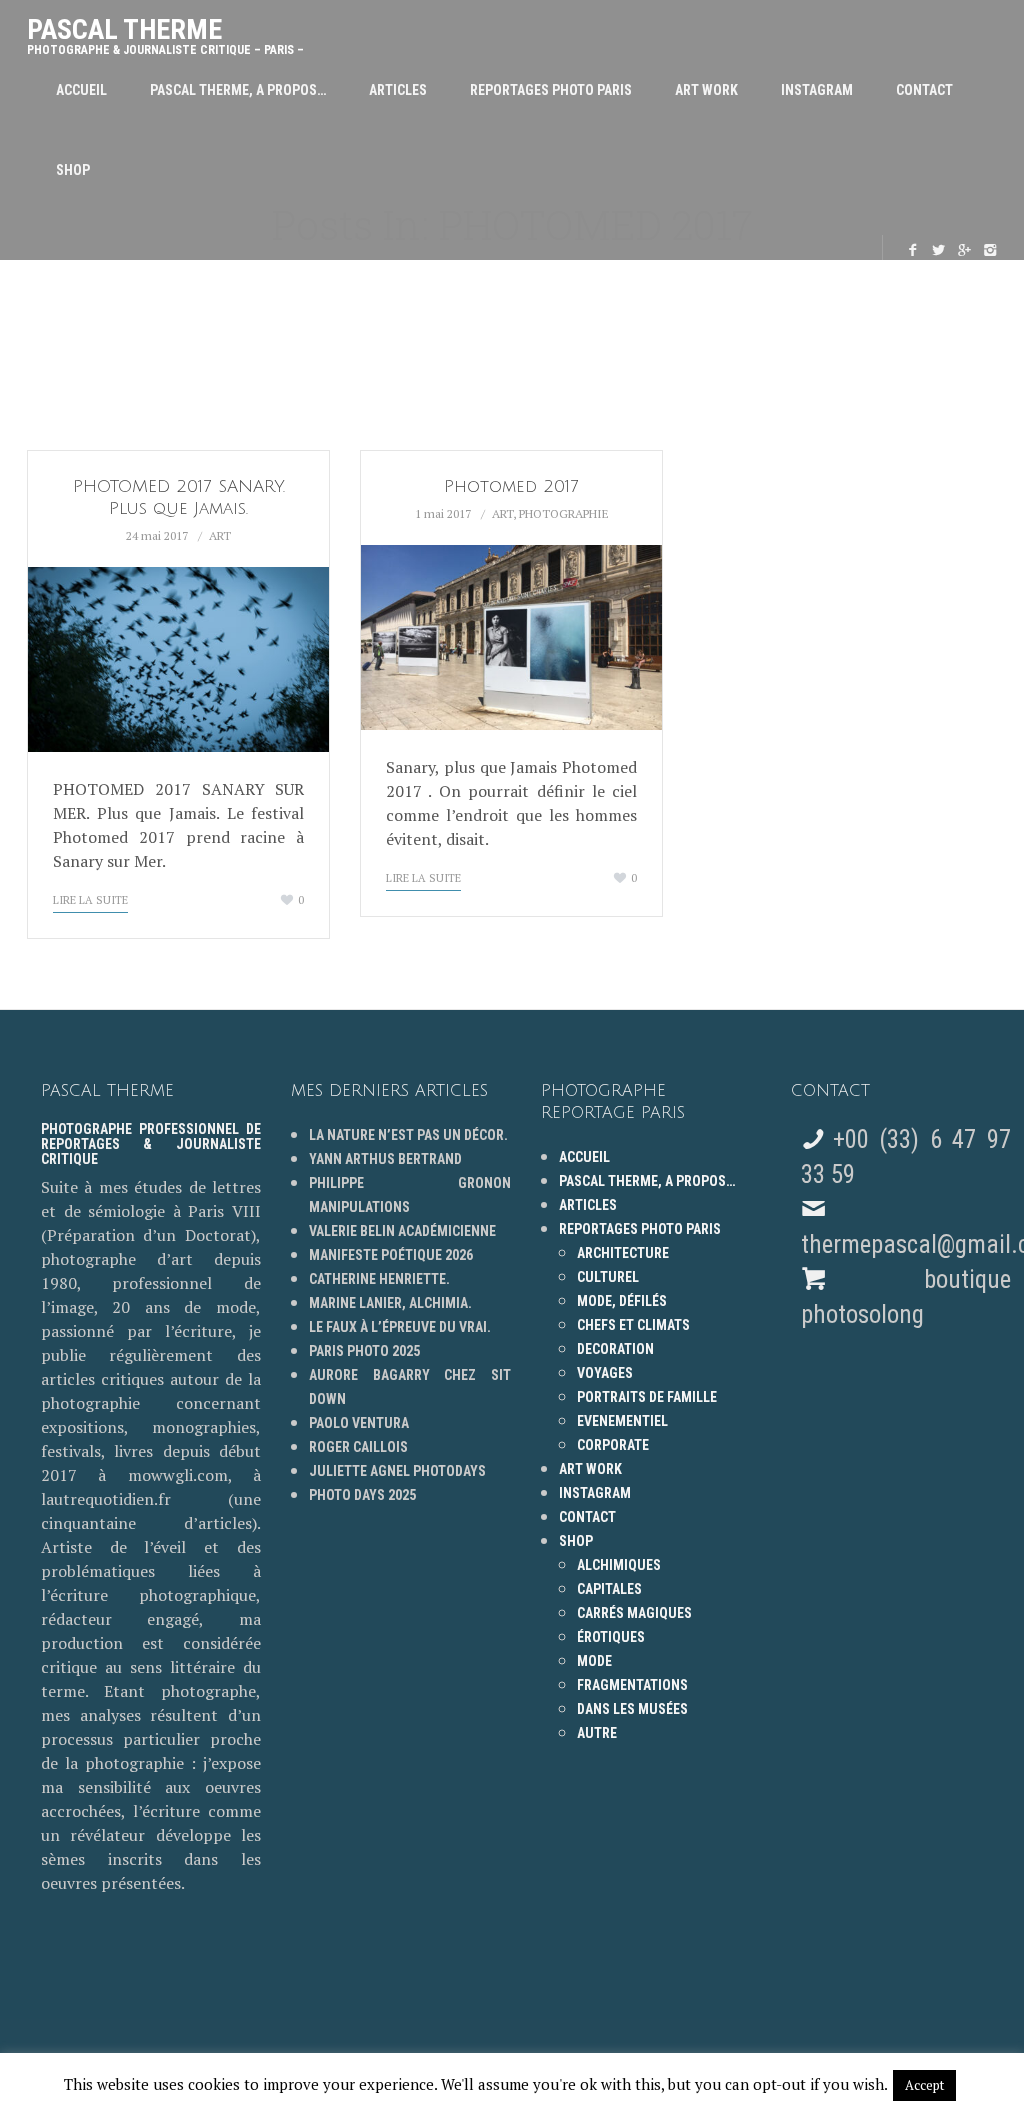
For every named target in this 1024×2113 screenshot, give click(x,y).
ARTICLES (398, 90)
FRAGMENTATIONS (632, 1685)
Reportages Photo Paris (551, 90)
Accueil (81, 90)
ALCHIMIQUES (619, 1565)
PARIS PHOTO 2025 (364, 1351)
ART (220, 535)
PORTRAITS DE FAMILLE (647, 1397)
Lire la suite (90, 900)
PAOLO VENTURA (359, 1423)
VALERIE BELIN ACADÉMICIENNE (402, 1231)
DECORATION (615, 1349)
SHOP (73, 170)
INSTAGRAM (817, 90)
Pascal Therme (165, 31)
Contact (924, 90)
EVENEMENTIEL (622, 1421)
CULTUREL (608, 1277)
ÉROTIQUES (611, 1637)
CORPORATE (613, 1445)
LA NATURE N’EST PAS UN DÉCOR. (408, 1135)
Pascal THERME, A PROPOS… (238, 90)
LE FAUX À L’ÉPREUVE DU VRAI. (400, 1327)
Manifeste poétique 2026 (391, 1255)
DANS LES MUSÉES (632, 1709)
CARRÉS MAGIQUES (634, 1613)
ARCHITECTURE (623, 1253)
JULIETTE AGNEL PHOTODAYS (397, 1471)
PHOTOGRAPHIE (564, 513)
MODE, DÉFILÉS (622, 1301)
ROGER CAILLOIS (358, 1447)
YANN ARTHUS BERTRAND (385, 1159)
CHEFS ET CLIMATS (633, 1325)
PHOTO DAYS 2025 (362, 1495)
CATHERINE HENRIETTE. (379, 1279)
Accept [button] (924, 2085)
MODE (594, 1661)
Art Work (706, 90)
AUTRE (597, 1733)
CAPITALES (609, 1589)
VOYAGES (605, 1373)
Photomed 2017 (511, 486)
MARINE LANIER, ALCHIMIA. (390, 1303)
